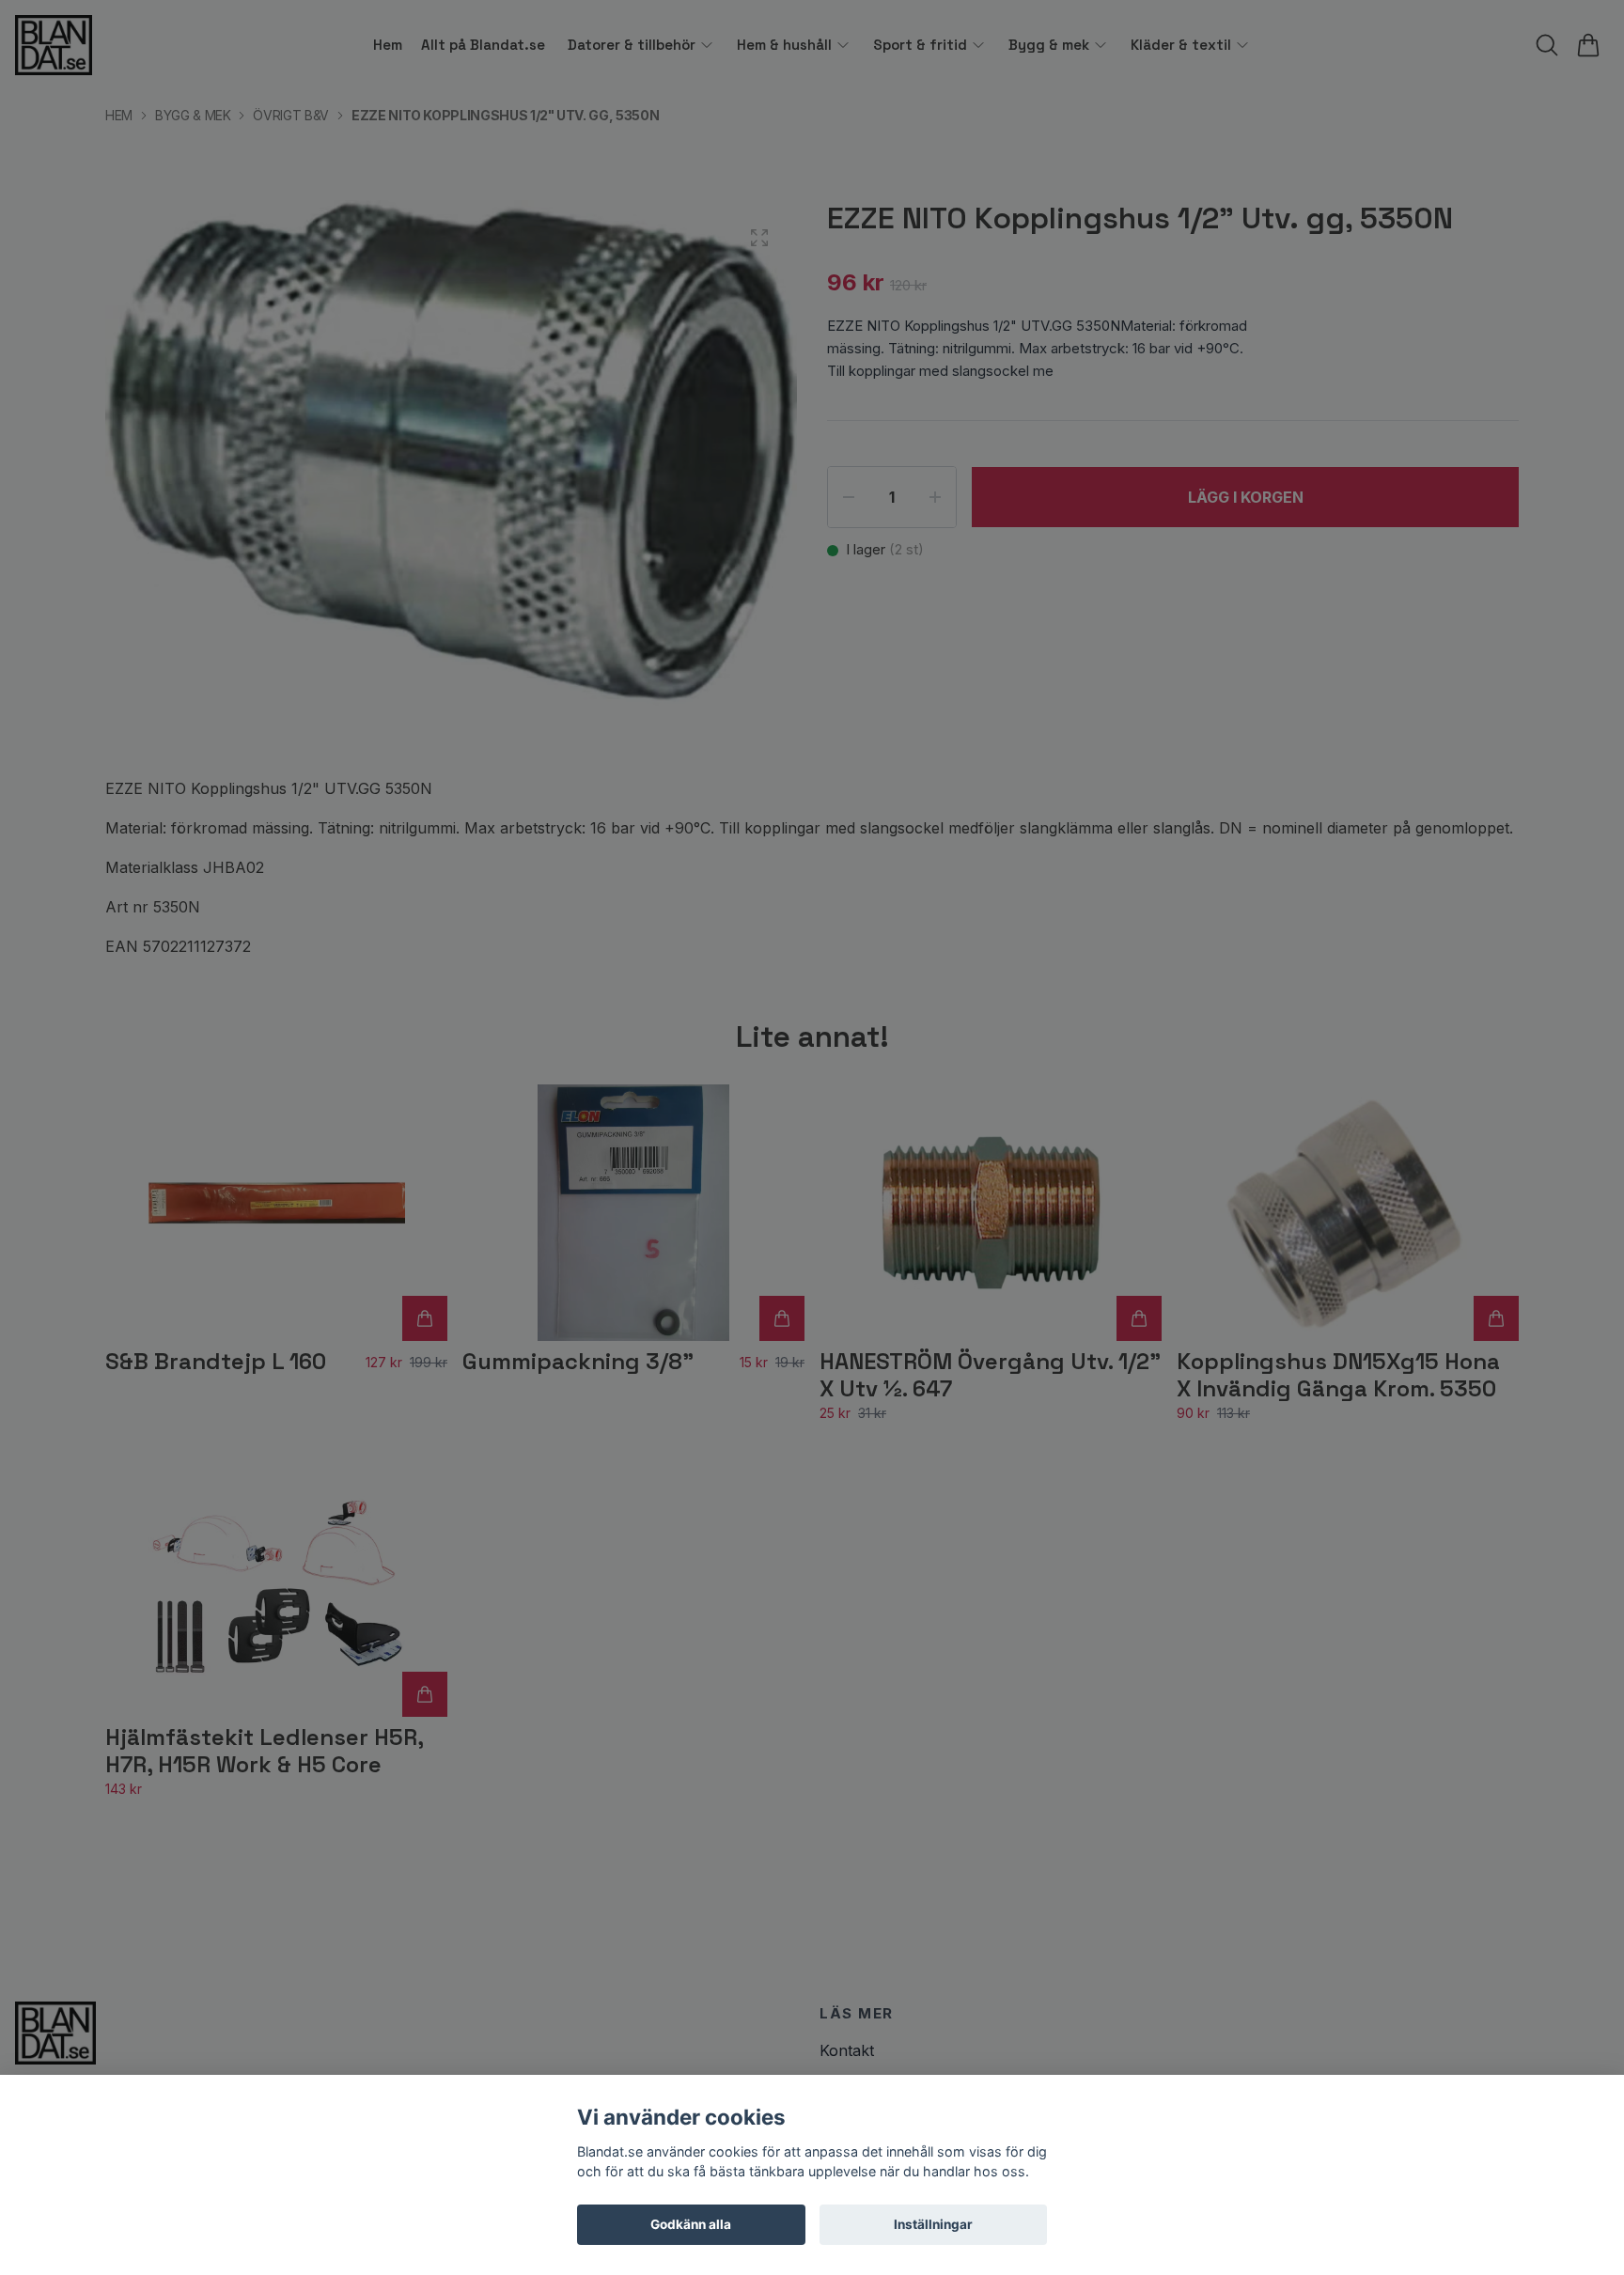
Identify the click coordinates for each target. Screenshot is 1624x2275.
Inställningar (933, 2224)
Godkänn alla (691, 2224)
